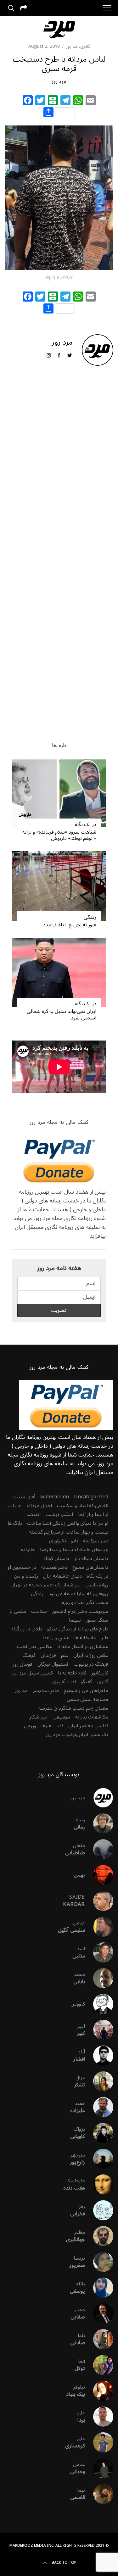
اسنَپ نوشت (59, 1514)
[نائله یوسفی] (99, 2288)
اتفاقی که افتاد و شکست (83, 1506)
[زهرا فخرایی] (99, 2210)
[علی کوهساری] (99, 2442)
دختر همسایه (54, 1567)
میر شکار (38, 1717)
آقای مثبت (24, 1497)
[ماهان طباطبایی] (99, 1849)
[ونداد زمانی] (99, 1824)
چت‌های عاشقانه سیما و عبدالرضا (74, 1550)
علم (65, 1655)
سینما (75, 1620)
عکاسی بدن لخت (35, 1646)
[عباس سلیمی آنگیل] (99, 1927)
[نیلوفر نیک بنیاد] (99, 2391)
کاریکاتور (100, 1673)
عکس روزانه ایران (91, 1655)
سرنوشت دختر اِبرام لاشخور (80, 1611)
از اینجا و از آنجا (93, 1514)
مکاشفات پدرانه (92, 1717)
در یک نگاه (86, 824)
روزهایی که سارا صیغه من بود (78, 1594)
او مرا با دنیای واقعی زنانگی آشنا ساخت (68, 1523)
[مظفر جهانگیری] (99, 2236)
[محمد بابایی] (99, 1978)
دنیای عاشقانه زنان (62, 1576)
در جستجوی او (22, 1567)
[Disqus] (59, 472)
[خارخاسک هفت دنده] (99, 2185)
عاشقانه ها (85, 1638)
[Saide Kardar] (99, 1901)
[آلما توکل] (99, 2365)
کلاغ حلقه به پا (72, 1673)
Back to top (64, 2563)
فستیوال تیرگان (53, 1664)
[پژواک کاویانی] (99, 2133)
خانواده (28, 1550)
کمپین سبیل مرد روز (32, 1673)
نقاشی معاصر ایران (88, 1726)
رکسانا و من (26, 1576)
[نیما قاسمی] (99, 2494)
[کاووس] (99, 2004)
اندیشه (34, 1514)
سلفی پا (18, 1611)
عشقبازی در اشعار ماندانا (83, 1646)
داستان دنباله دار (91, 1558)
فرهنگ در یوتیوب (91, 1664)
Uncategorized (91, 1497)
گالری (85, 46)
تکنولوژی (58, 1541)
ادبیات (14, 1506)
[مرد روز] (99, 1798)
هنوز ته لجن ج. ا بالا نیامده (70, 925)
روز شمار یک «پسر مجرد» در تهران (45, 1585)
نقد (60, 1726)
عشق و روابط (56, 1638)
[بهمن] (99, 1875)
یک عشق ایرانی (92, 1735)
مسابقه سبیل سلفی (87, 1699)
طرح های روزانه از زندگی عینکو (78, 1629)
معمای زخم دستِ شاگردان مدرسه (73, 1708)
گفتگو (87, 1682)
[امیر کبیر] (99, 2030)
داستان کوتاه (56, 1558)
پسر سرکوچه (96, 1541)
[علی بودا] (99, 2417)
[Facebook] (28, 101)
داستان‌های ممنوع (90, 1567)
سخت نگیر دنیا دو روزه (85, 1602)
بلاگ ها (15, 1523)
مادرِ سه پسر (46, 1690)
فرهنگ (29, 1655)
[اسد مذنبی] (99, 1952)
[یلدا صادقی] (99, 2339)
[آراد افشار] (99, 2056)
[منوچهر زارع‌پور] (99, 2159)
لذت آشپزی (64, 1682)
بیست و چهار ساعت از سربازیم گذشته (69, 1532)
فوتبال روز (22, 1664)
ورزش (30, 1726)
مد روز (72, 46)
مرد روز (59, 81)
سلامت (39, 1611)
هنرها (46, 1726)
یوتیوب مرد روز (61, 1735)
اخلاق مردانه (39, 1506)
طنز (105, 1638)
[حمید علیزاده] (99, 2107)
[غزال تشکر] (99, 2081)
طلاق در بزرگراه (27, 1629)
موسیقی (61, 1717)
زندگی (90, 917)
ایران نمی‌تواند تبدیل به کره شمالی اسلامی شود (62, 1015)
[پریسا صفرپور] (99, 2262)
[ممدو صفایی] (99, 2313)
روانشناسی (97, 1585)
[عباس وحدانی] (99, 2468)
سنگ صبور (97, 1620)
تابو (75, 1541)
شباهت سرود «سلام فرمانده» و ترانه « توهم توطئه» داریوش (59, 835)
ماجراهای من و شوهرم (86, 1690)
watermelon (55, 1497)
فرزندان (48, 1655)
